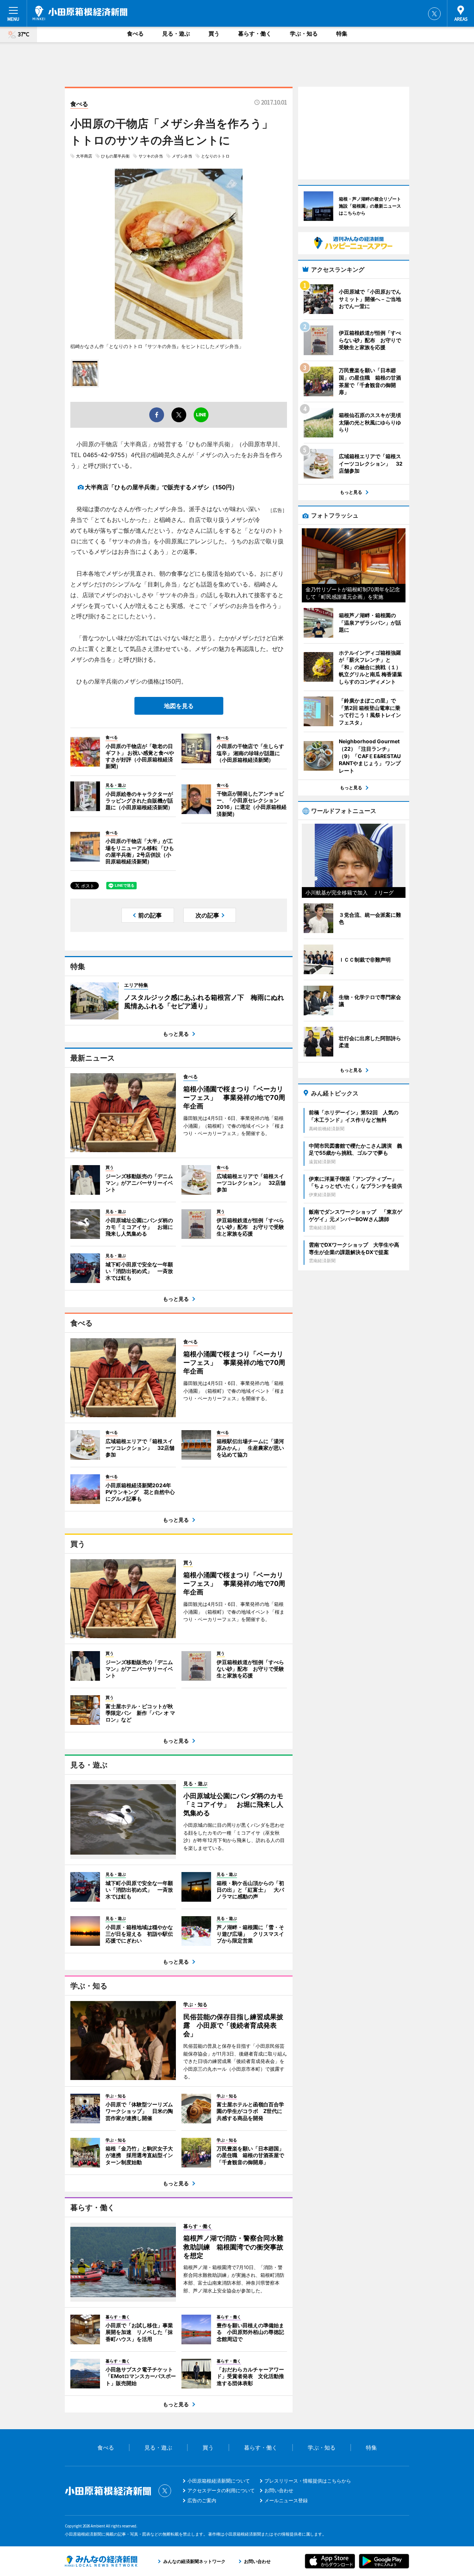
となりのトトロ (215, 156)
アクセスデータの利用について (221, 2490)
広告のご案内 (202, 2500)
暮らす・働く (255, 34)
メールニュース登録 (286, 2500)
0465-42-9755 (104, 455)
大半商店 (84, 156)
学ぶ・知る (304, 34)
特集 (342, 34)
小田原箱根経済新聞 (80, 13)
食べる (135, 34)
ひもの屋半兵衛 (115, 156)
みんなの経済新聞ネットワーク (101, 2561)
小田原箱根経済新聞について (219, 2481)
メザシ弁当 (182, 156)
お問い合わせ (279, 2490)
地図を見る (179, 706)
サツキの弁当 (151, 156)
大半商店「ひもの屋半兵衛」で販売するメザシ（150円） (161, 487)
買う (214, 34)
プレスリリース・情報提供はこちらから (308, 2481)
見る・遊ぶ (176, 34)
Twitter (434, 14)
